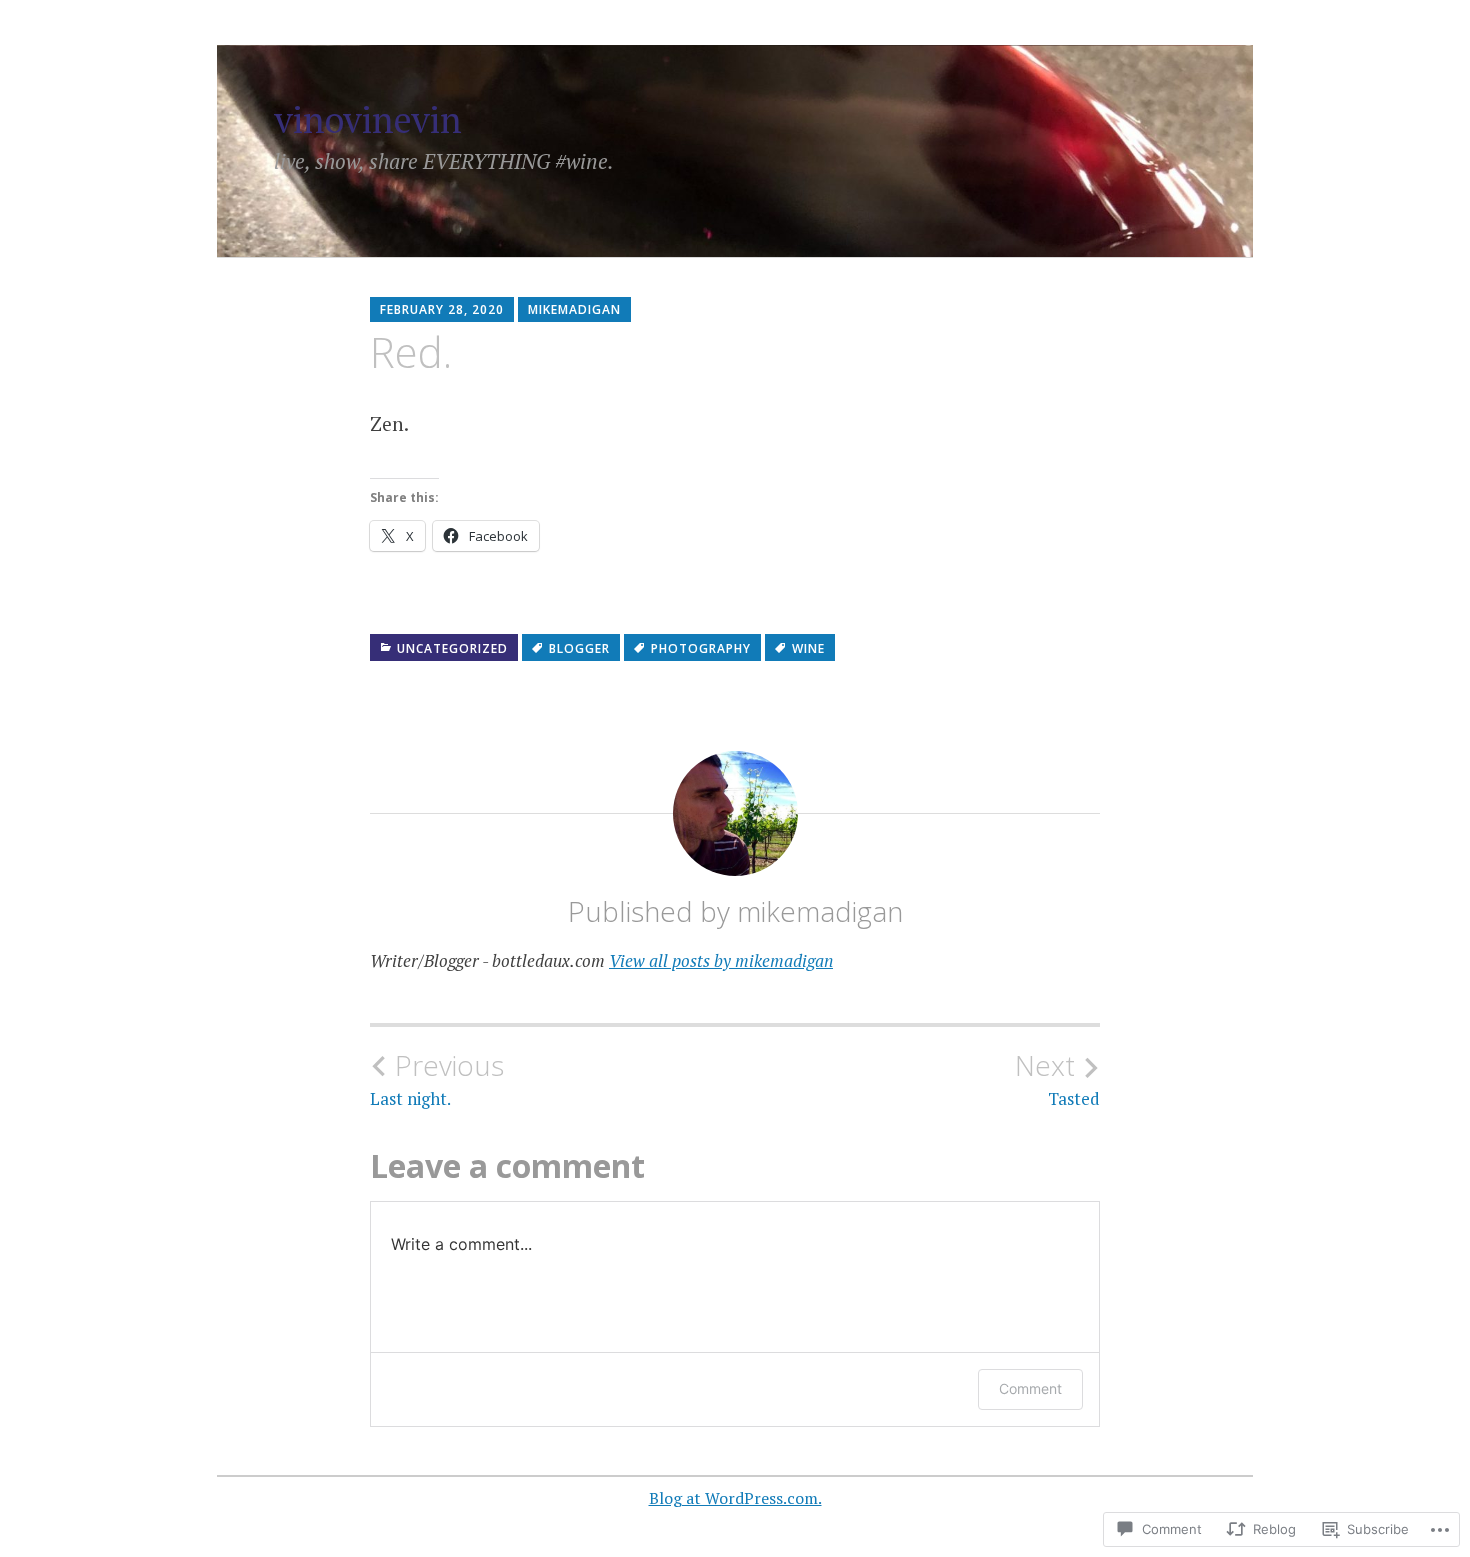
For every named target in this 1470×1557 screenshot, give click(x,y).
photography (701, 648)
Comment (1030, 1388)
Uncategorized (452, 648)
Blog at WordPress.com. (735, 1498)
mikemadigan (574, 309)
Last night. (437, 1079)
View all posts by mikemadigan (721, 960)
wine (808, 648)
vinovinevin (368, 119)
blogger (579, 648)
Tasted (1057, 1079)
